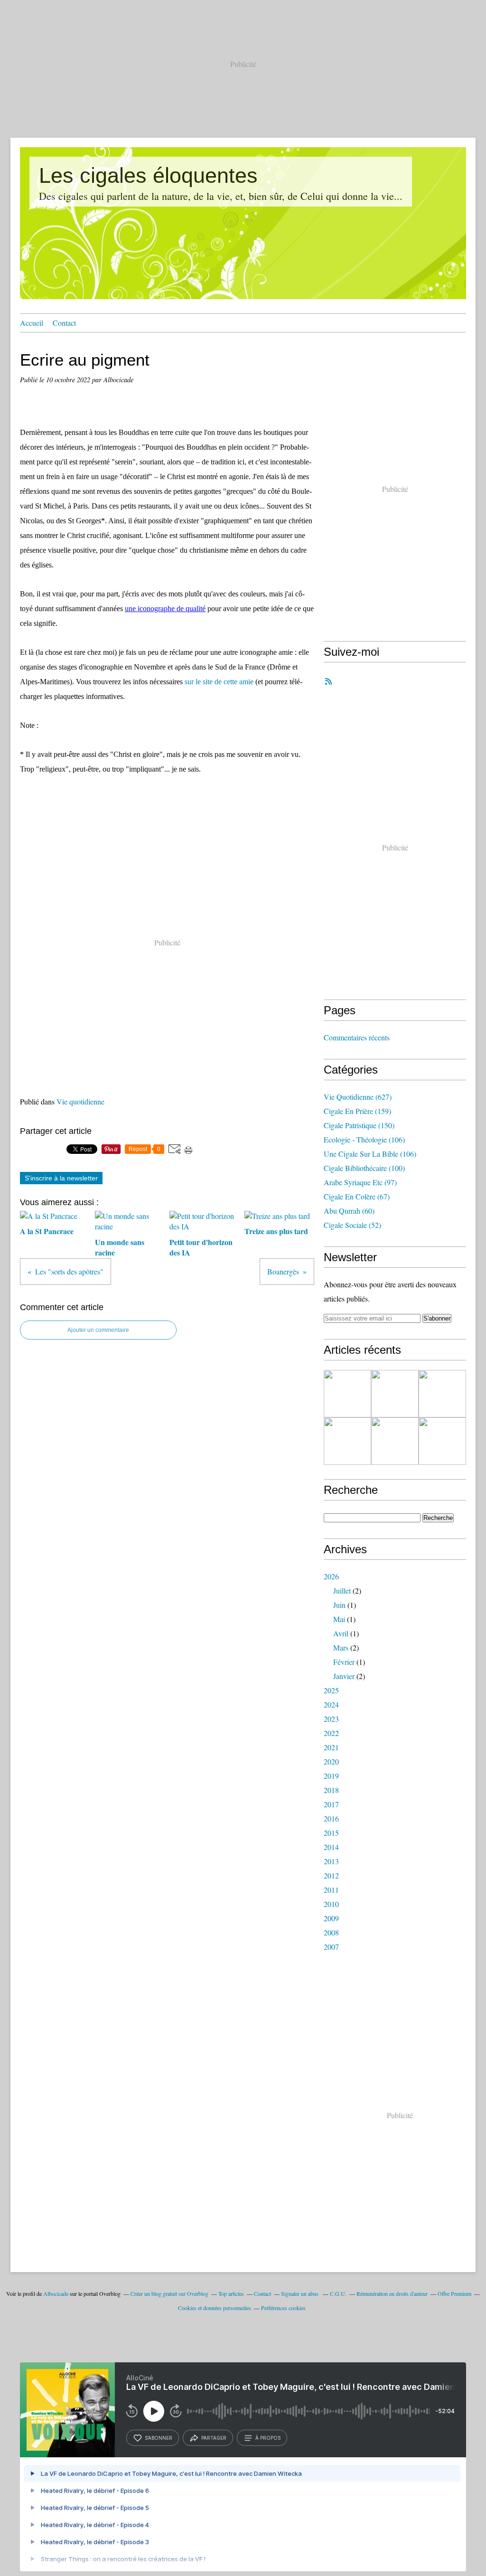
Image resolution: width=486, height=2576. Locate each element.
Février (344, 1662)
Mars (341, 1647)
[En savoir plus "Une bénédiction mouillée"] (395, 1394)
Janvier (344, 1676)
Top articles (231, 2293)
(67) (357, 1196)
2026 (331, 1576)
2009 (331, 1918)
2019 (331, 1776)
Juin (339, 1605)
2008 (331, 1932)
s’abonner (159, 2438)
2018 (331, 1790)
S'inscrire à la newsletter (61, 1178)
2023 (331, 1719)
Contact (64, 323)
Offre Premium (454, 2293)
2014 (331, 1847)
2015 (331, 1833)
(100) (364, 1168)
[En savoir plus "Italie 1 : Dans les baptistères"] (347, 1394)
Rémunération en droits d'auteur (392, 2293)
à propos (268, 2438)
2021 (331, 1747)
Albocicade (56, 2293)
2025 (331, 1690)
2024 (331, 1704)
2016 (331, 1818)
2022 (331, 1733)
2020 (331, 1761)
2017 (331, 1804)
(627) (358, 1097)
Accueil (32, 323)
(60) (349, 1211)
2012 (331, 1875)
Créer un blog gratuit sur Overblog (169, 2293)
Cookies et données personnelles (215, 2308)
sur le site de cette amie (219, 682)
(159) (357, 1111)
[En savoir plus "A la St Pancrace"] (347, 1441)
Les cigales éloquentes (148, 175)
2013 (331, 1861)
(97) (360, 1182)
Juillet (342, 1590)
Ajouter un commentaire (98, 1330)
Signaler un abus (300, 2293)
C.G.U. (338, 2293)
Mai (339, 1619)
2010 (331, 1904)
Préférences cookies (283, 2308)
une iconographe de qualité (165, 609)
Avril (341, 1633)
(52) (352, 1225)
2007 (331, 1947)
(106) (364, 1139)
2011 (331, 1890)
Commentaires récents (357, 1037)
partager (214, 2438)
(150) (359, 1125)
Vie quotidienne (80, 1101)
